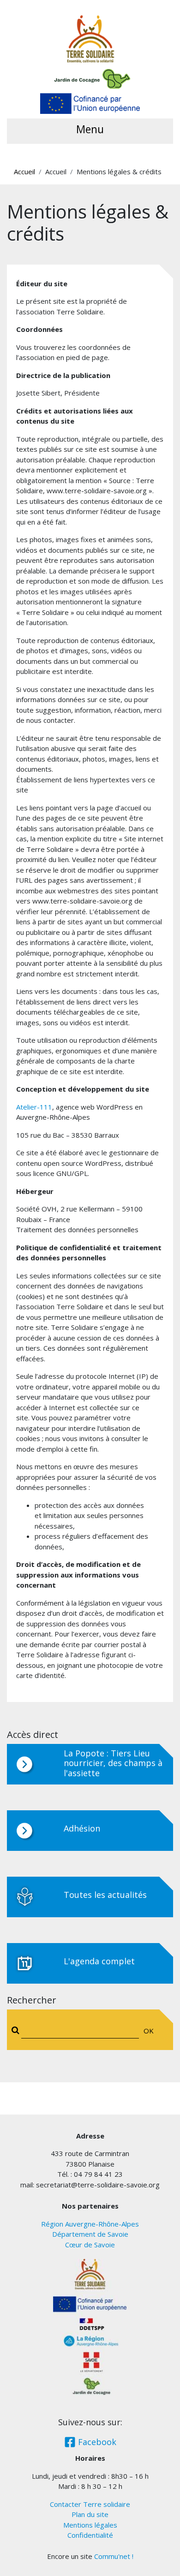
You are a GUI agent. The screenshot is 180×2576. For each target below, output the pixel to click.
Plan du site (90, 2514)
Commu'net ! (114, 2556)
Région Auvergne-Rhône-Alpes (90, 2224)
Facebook (96, 2442)
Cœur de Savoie (90, 2245)
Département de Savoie (90, 2234)
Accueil (24, 171)
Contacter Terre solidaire (90, 2504)
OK (149, 2031)
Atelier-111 (34, 1107)
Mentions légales (90, 2525)
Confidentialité (90, 2535)
